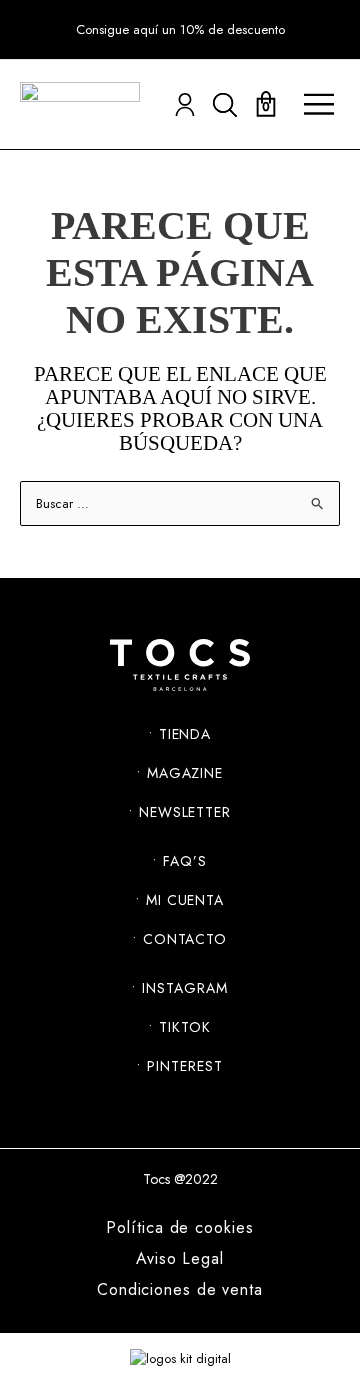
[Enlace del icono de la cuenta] (185, 105)
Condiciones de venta (180, 1290)
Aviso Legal (180, 1259)
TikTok (184, 1027)
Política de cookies (179, 1228)
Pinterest (184, 1066)
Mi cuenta (185, 900)
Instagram (184, 988)
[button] (180, 30)
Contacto (185, 939)
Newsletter (185, 812)
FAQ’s (185, 861)
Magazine (185, 773)
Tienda (185, 734)
